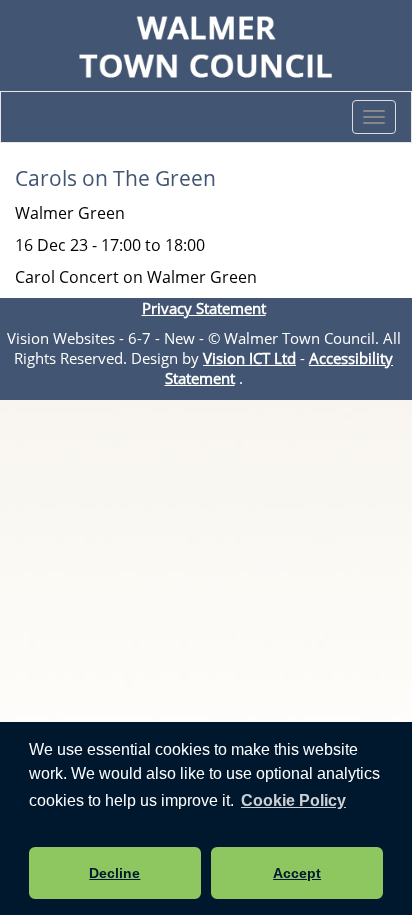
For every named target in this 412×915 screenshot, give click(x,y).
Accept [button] (297, 873)
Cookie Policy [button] (293, 800)
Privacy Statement (204, 308)
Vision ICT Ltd (249, 358)
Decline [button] (114, 873)
